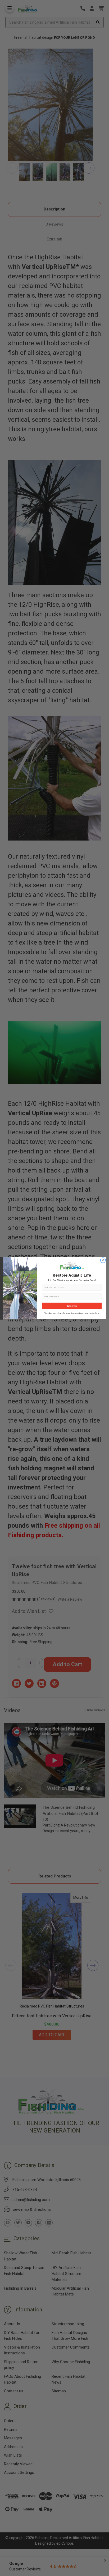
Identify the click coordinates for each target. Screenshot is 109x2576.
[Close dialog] (103, 1260)
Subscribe (72, 1306)
